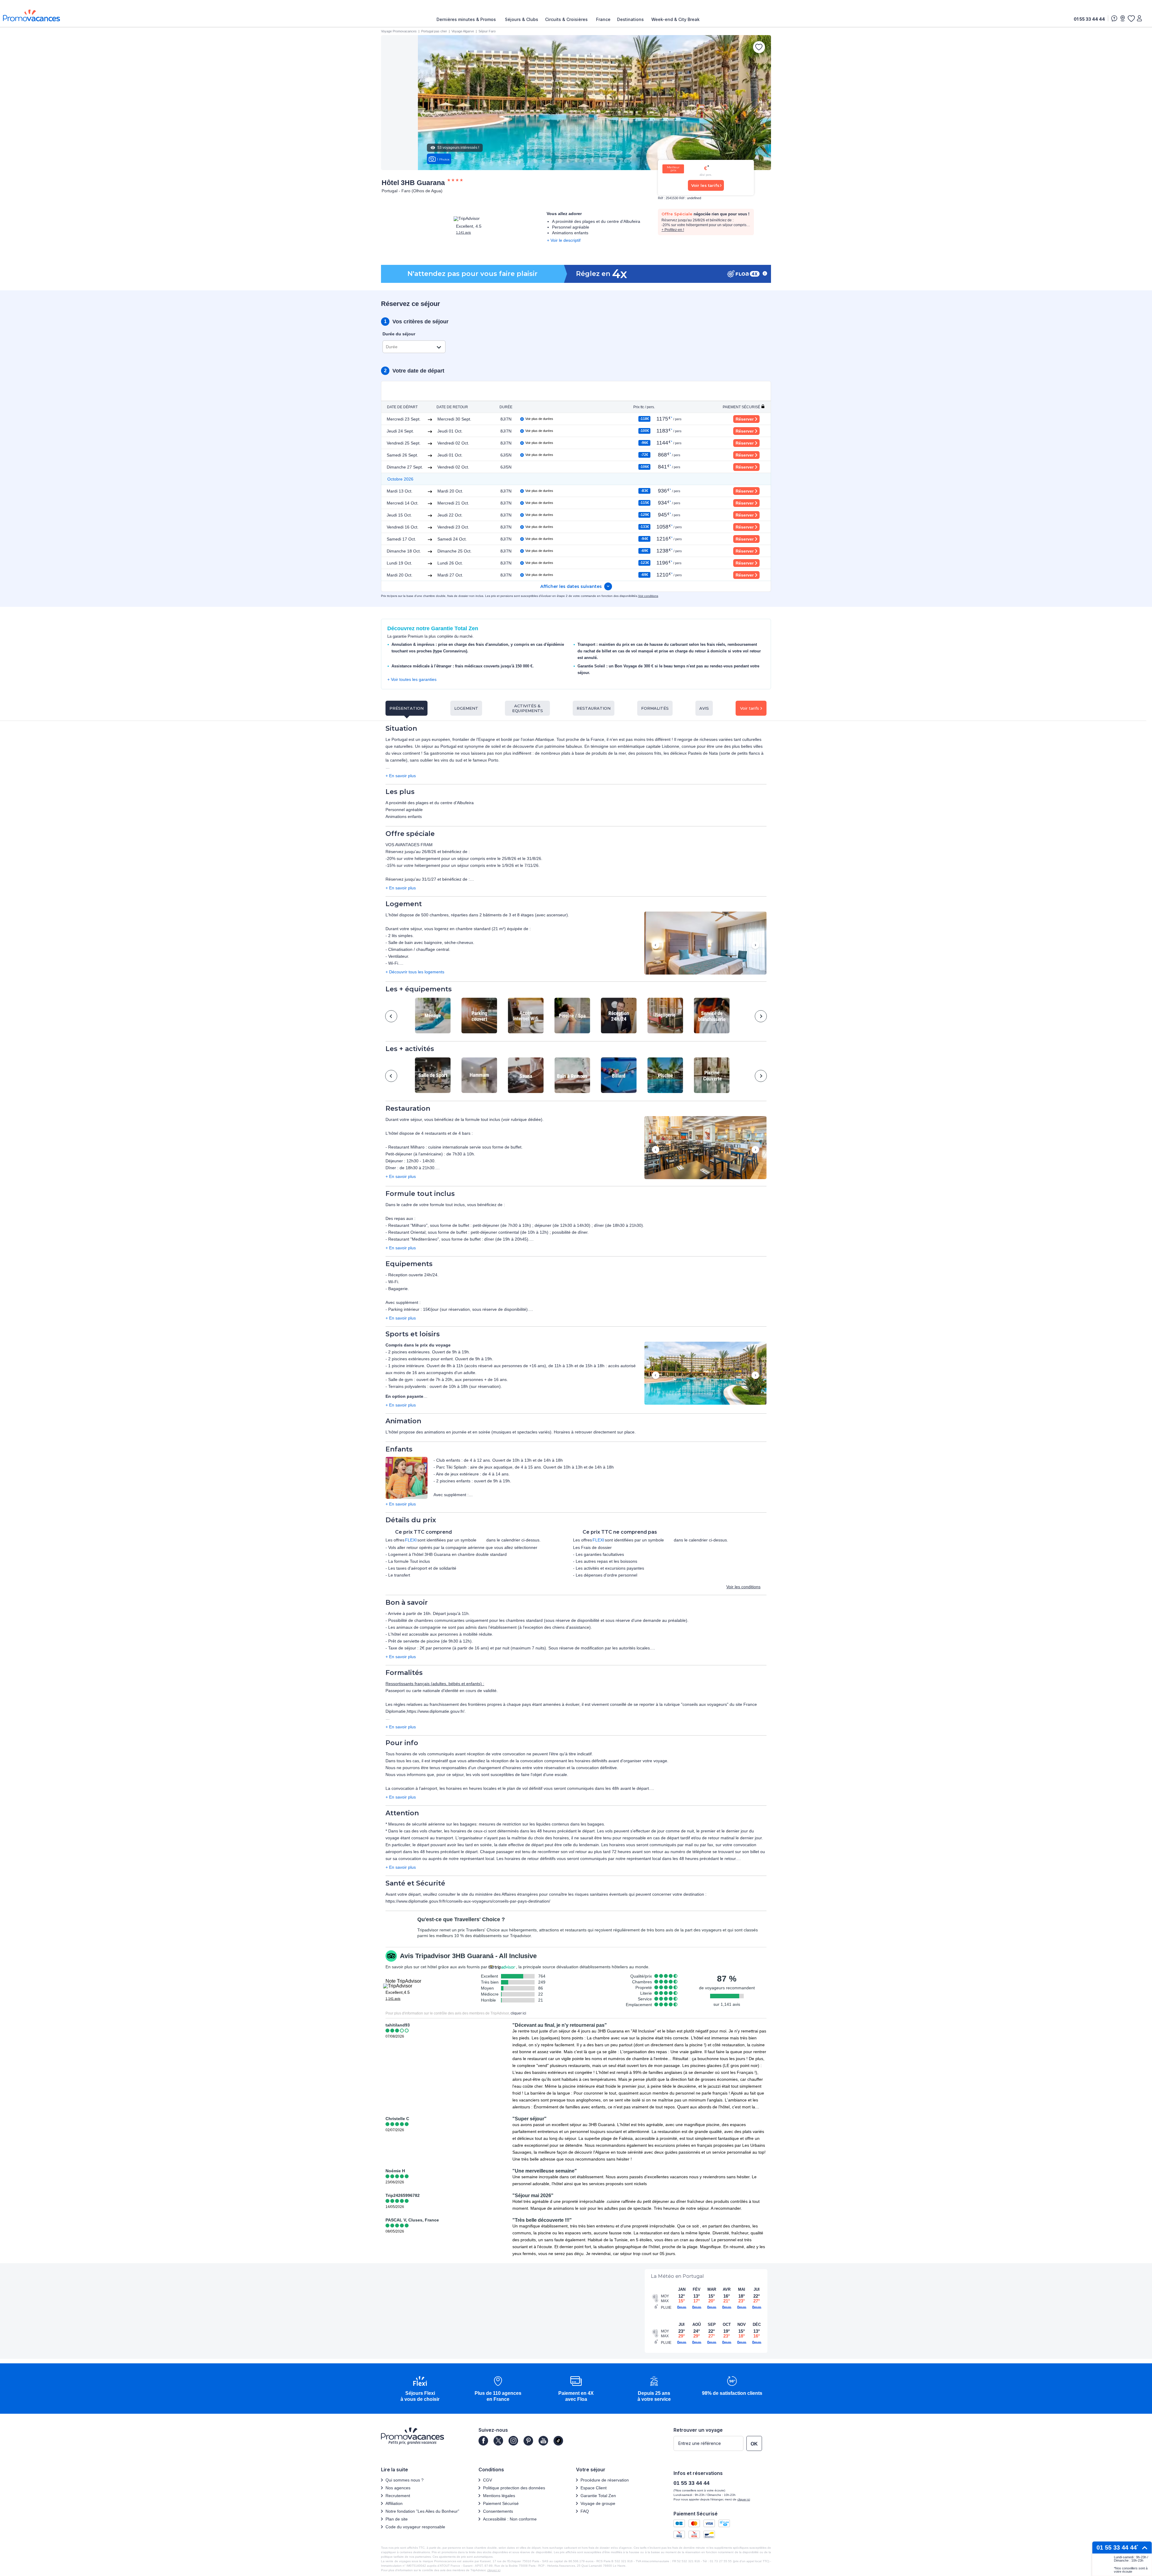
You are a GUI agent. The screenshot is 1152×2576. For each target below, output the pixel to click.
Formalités (655, 708)
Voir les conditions (743, 1587)
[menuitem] (468, 19)
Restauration (594, 708)
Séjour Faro (487, 31)
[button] (705, 944)
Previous (656, 946)
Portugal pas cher (434, 31)
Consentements (498, 2511)
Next (755, 946)
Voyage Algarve (463, 31)
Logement (466, 708)
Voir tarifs (750, 708)
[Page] (483, 2441)
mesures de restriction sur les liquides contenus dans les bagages (541, 1824)
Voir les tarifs (705, 185)
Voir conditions (648, 596)
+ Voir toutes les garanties (412, 679)
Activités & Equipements (528, 708)
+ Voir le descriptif (564, 240)
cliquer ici (518, 2013)
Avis (704, 708)
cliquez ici (494, 2570)
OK (754, 2444)
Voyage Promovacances (399, 31)
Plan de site (397, 2519)
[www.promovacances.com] (31, 15)
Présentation (406, 708)
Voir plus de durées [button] (539, 419)
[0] (1131, 18)
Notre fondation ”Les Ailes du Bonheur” (422, 2511)
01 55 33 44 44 (1089, 19)
